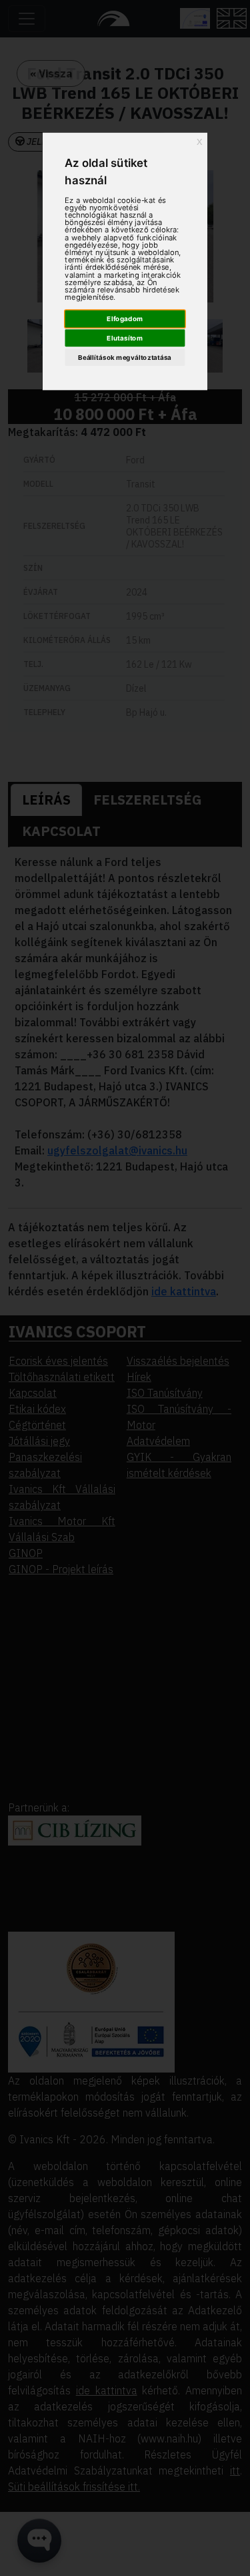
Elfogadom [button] (125, 318)
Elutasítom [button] (125, 338)
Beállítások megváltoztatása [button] (125, 357)
